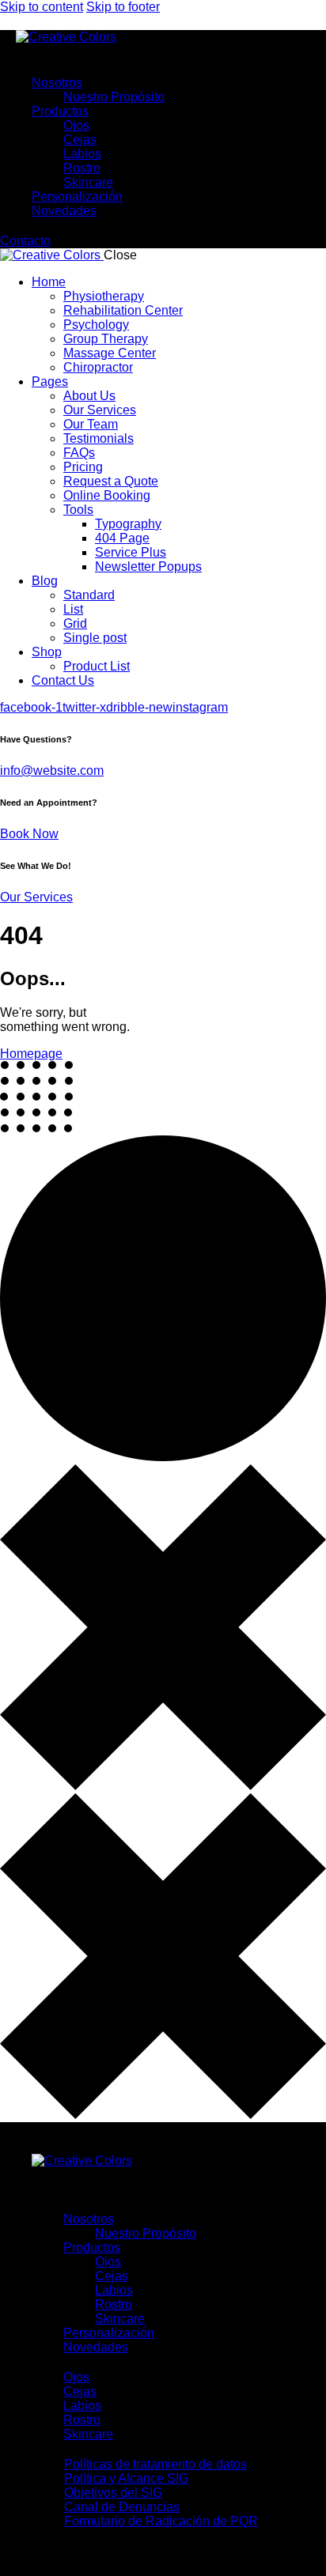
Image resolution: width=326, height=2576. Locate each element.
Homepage (31, 1054)
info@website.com (52, 771)
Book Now (29, 834)
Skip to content (42, 7)
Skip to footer (123, 7)
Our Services (36, 897)
